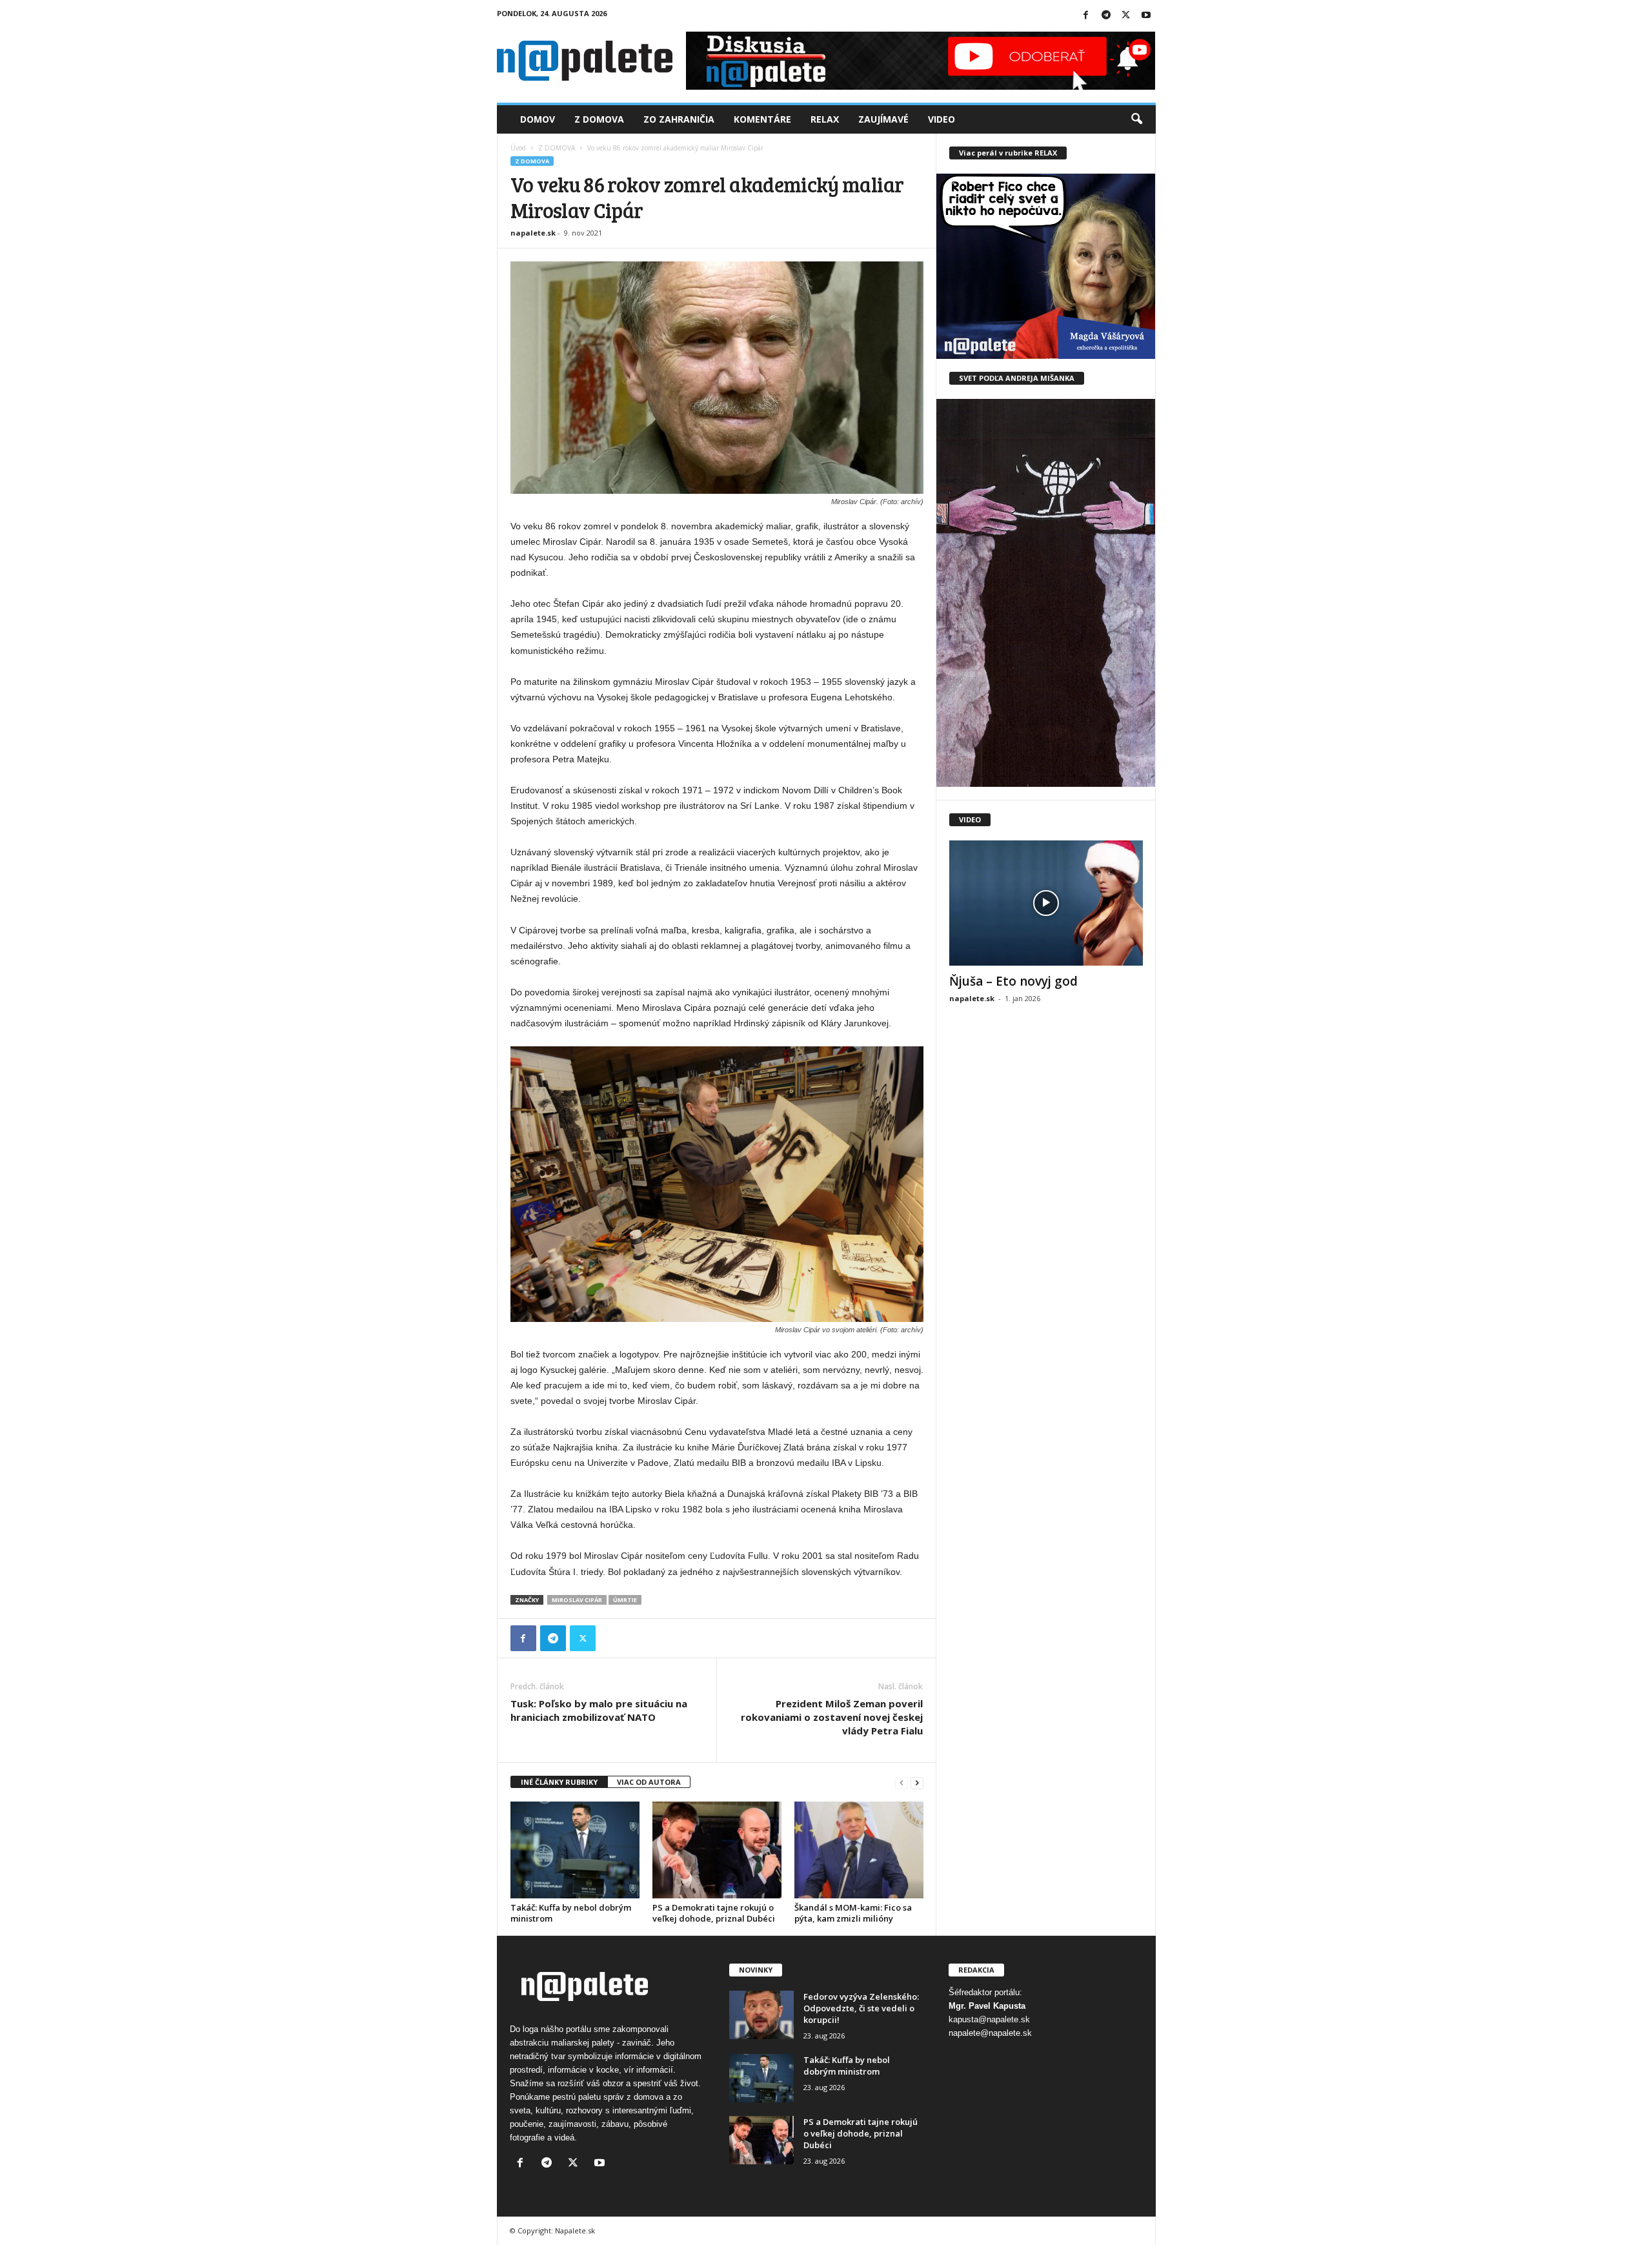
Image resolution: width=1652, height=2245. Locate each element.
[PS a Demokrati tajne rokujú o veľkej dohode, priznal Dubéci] (717, 1850)
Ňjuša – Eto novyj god (1013, 981)
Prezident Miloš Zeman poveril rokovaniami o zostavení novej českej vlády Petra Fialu (832, 1717)
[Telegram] (1106, 16)
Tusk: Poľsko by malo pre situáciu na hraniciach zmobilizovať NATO (599, 1710)
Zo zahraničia (679, 119)
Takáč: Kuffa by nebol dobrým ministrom (571, 1913)
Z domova (599, 119)
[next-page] (917, 1783)
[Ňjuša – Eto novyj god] (1046, 903)
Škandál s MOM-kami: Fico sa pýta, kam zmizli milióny (853, 1913)
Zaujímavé (883, 119)
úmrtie (625, 1600)
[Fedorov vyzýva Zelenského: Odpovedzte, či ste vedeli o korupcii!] (761, 2015)
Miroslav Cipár (577, 1600)
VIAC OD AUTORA (649, 1782)
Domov (538, 119)
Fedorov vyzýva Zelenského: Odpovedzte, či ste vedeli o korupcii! (861, 2008)
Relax (825, 119)
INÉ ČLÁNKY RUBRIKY (559, 1782)
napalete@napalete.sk (990, 2033)
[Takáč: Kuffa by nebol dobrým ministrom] (575, 1850)
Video (942, 119)
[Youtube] (1146, 16)
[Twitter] (1126, 16)
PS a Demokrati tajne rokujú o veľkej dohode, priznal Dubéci (714, 1913)
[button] (1136, 119)
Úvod (518, 148)
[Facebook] (1086, 16)
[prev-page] (902, 1783)
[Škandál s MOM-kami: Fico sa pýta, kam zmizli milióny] (859, 1850)
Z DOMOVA (557, 148)
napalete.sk (533, 233)
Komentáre (762, 119)
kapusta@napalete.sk (989, 2019)
